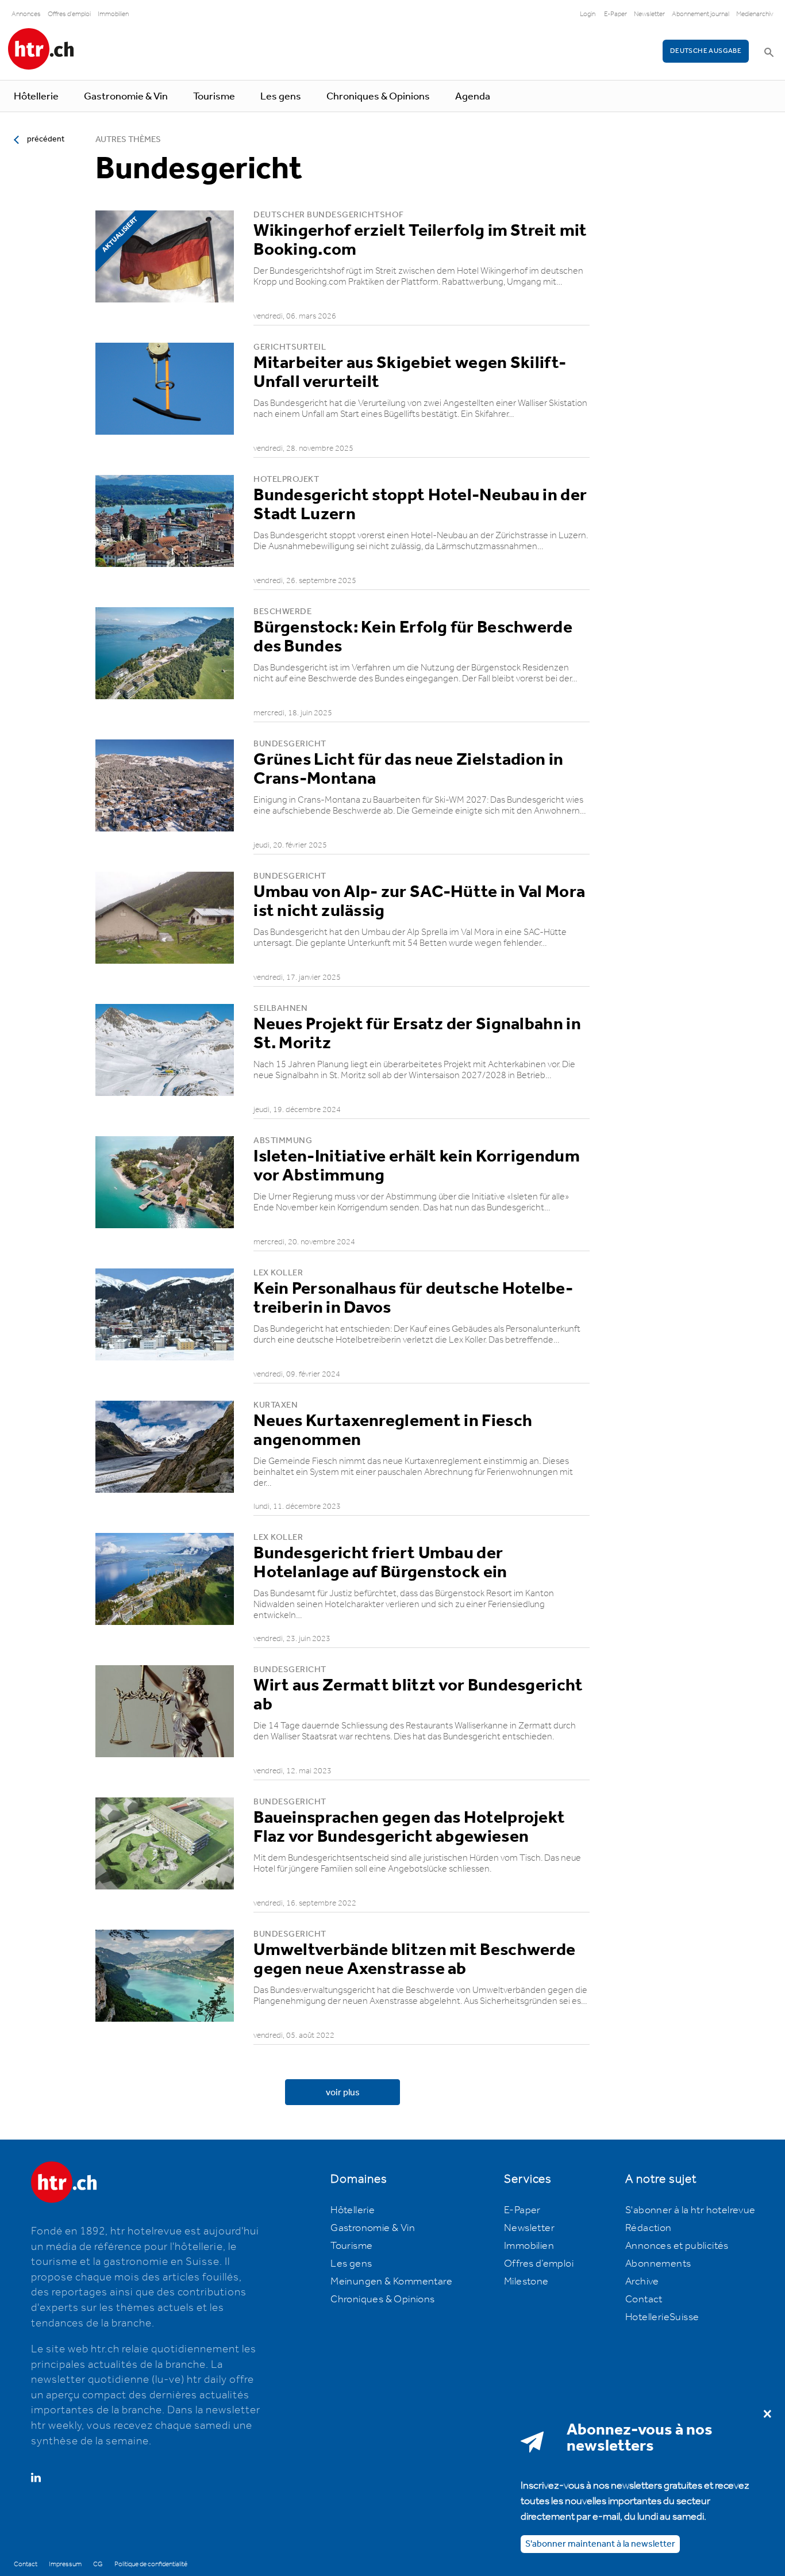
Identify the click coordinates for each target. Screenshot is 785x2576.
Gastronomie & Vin (126, 97)
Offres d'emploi (69, 14)
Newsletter (649, 14)
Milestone (526, 2282)
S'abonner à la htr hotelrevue (690, 2210)
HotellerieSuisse (662, 2317)
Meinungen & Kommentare (391, 2282)
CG (98, 2564)
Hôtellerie (36, 97)
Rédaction (649, 2228)
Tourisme (214, 97)
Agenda (473, 97)
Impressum (65, 2564)
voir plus (343, 2093)
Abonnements (658, 2264)
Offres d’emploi (539, 2264)
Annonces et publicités (677, 2246)
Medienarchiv (755, 14)
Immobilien (113, 14)
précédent (46, 139)
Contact (644, 2299)
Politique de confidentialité (151, 2564)
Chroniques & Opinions (378, 97)
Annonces (26, 14)
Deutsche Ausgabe (706, 51)
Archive (642, 2282)
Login (588, 14)
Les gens (281, 97)
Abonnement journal (701, 14)
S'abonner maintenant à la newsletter (600, 2544)
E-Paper (615, 14)
